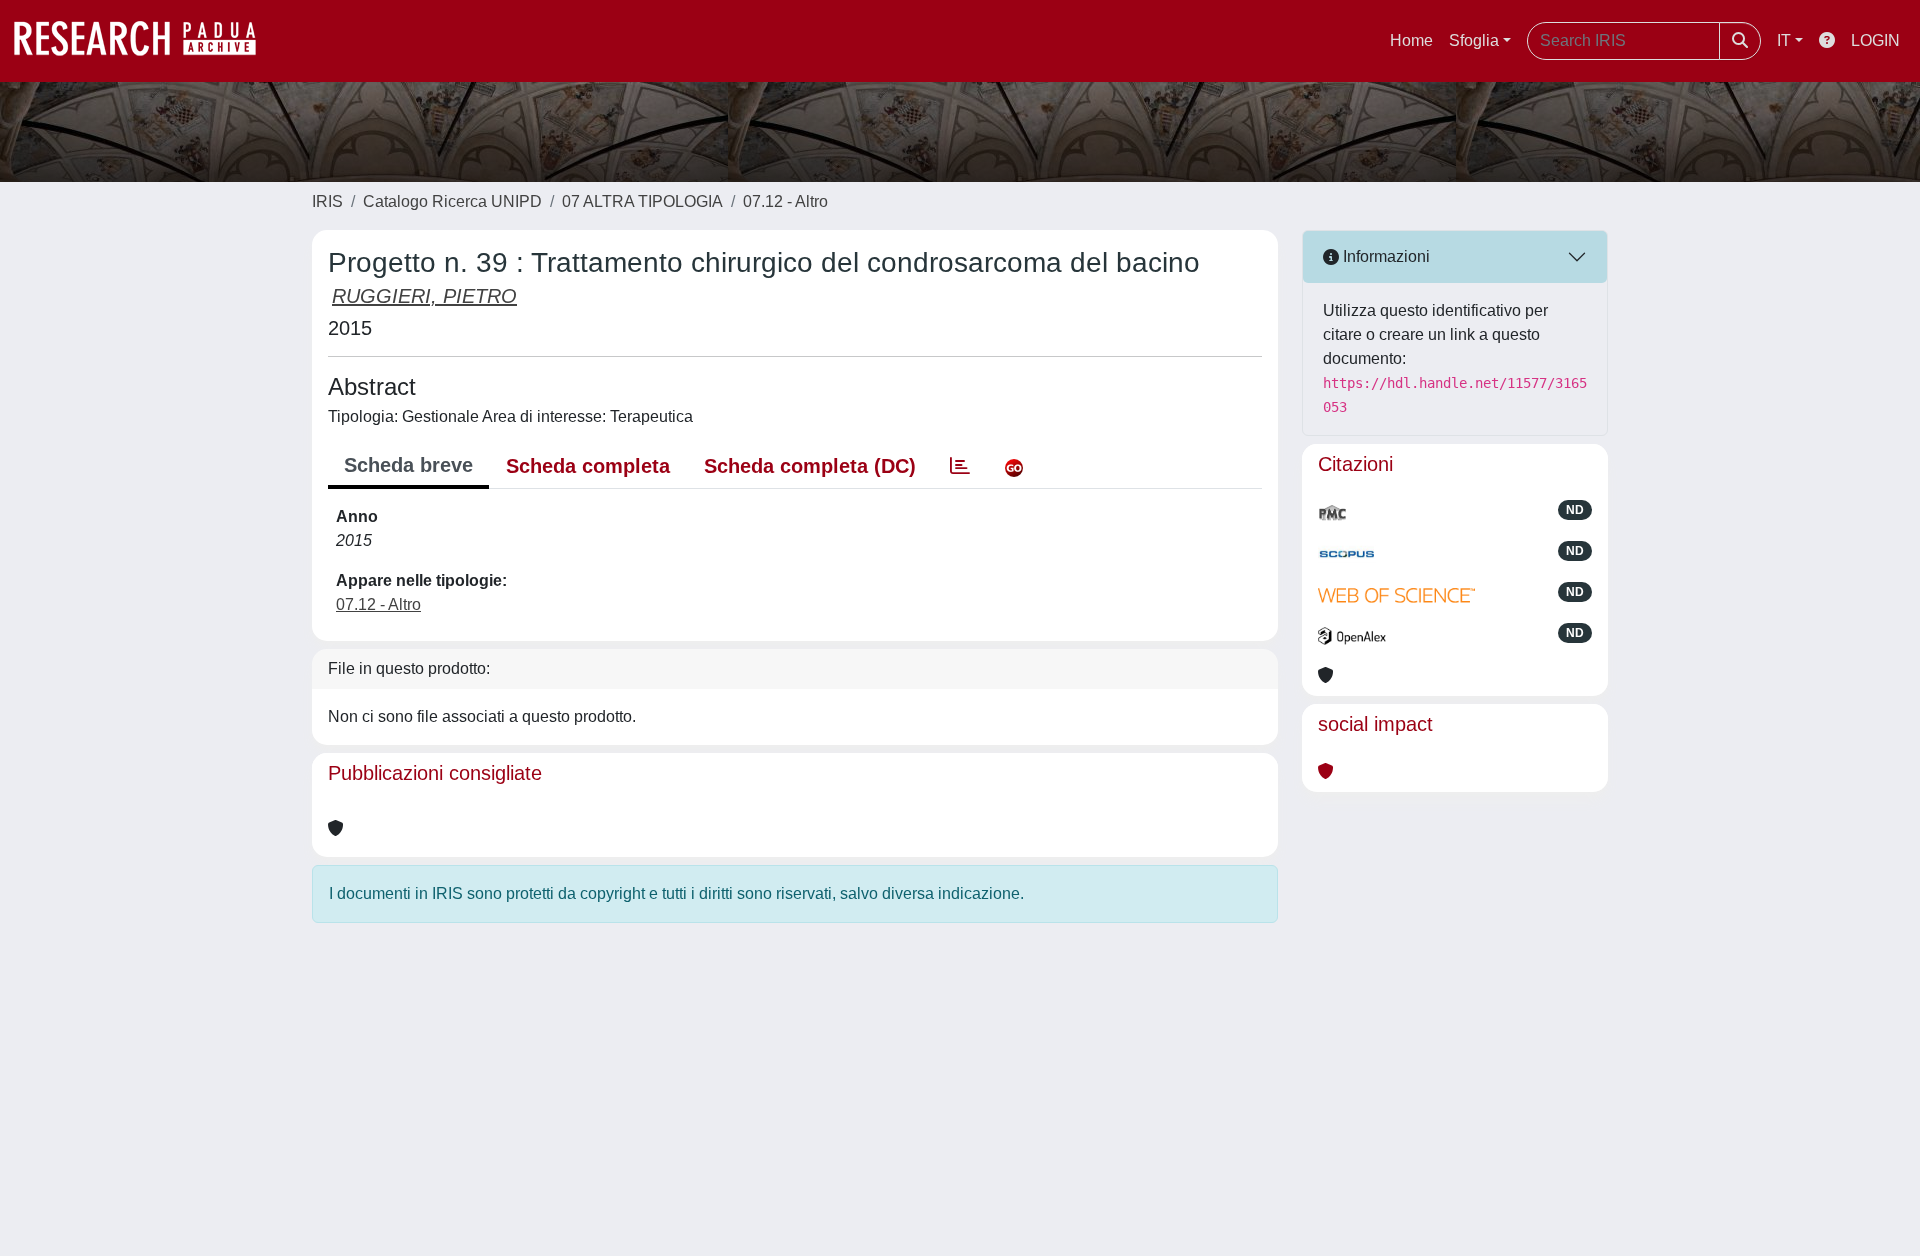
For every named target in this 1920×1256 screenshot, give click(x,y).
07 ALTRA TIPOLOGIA (642, 201)
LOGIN (1875, 40)
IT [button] (1784, 40)
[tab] (960, 466)
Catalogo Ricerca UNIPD (452, 201)
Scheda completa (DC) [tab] (810, 466)
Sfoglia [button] (1474, 40)
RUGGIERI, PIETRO (424, 296)
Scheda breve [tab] (408, 465)
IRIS (327, 201)
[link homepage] (145, 41)
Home (1411, 40)
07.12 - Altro (785, 201)
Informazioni (1384, 256)
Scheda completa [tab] (588, 466)
